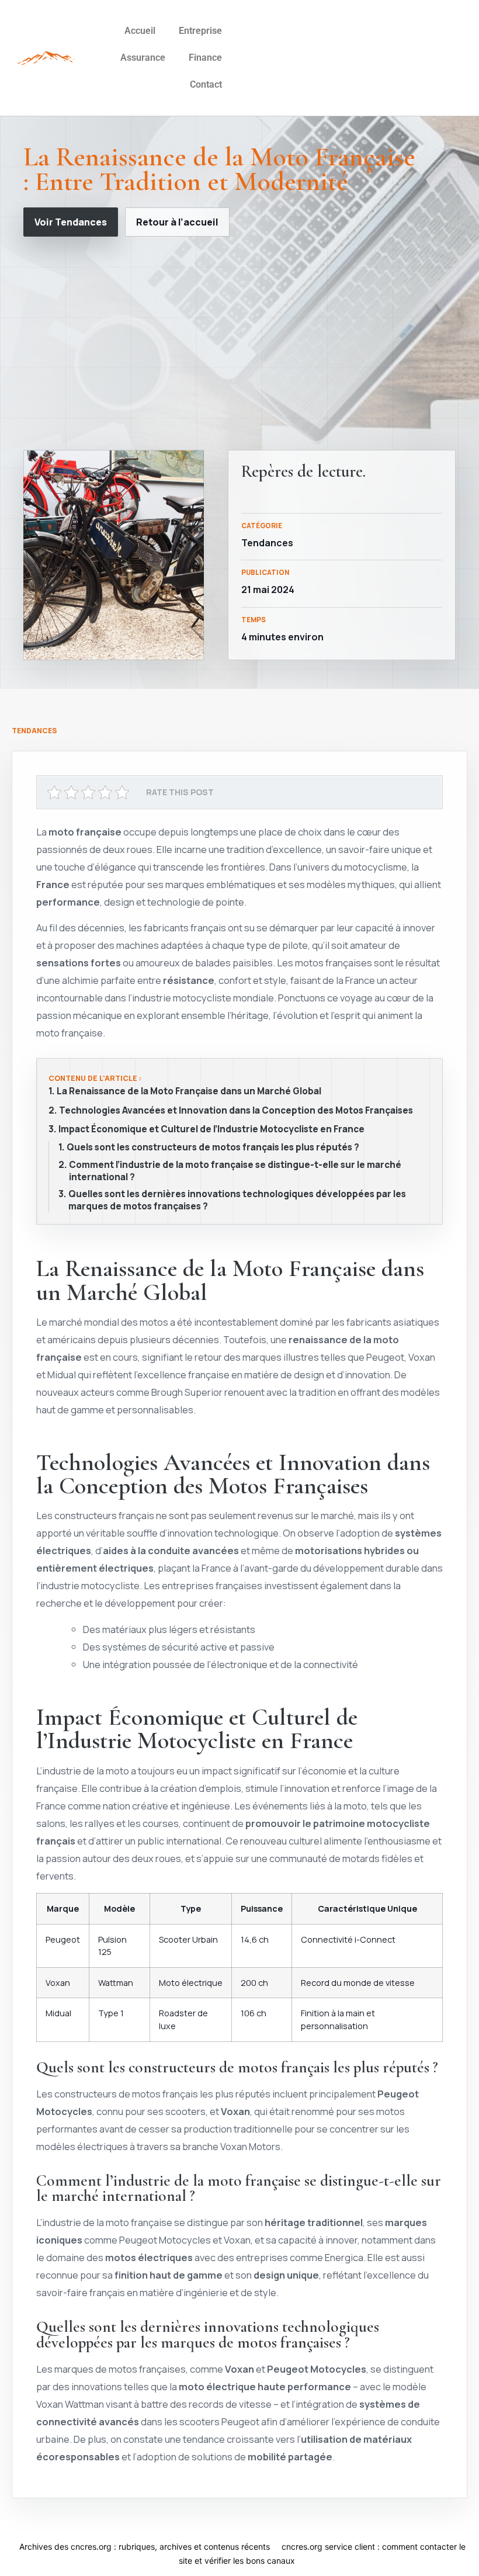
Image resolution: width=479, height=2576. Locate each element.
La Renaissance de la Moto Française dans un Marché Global (189, 1091)
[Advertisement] (239, 343)
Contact (206, 84)
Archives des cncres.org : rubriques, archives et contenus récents (145, 2546)
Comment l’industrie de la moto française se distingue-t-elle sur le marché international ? (235, 1171)
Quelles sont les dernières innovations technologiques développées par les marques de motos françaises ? (237, 1200)
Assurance (143, 58)
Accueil (140, 31)
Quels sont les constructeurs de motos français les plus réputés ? (213, 1147)
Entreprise (200, 31)
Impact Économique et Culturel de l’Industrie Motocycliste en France (211, 1129)
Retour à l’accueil (177, 222)
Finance (205, 58)
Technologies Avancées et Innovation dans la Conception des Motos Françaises (236, 1111)
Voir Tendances (71, 222)
